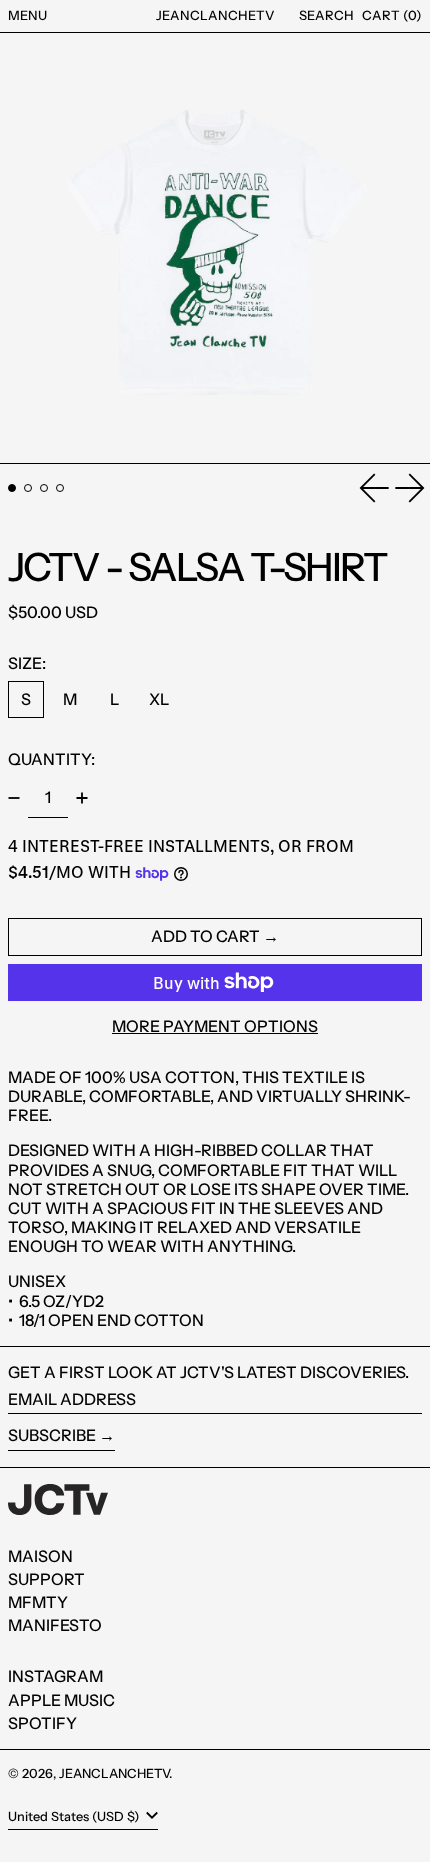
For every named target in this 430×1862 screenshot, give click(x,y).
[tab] (12, 488)
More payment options (215, 1026)
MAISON (40, 1556)
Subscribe (52, 1435)
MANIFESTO (55, 1625)
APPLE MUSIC (61, 1700)
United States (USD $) (75, 1816)
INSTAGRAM (55, 1676)
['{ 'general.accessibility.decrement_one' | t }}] (14, 798)
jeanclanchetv (215, 15)
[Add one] (82, 798)
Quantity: (51, 759)
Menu (27, 15)
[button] (326, 16)
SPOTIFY (42, 1723)
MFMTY (38, 1602)
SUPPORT (46, 1579)
